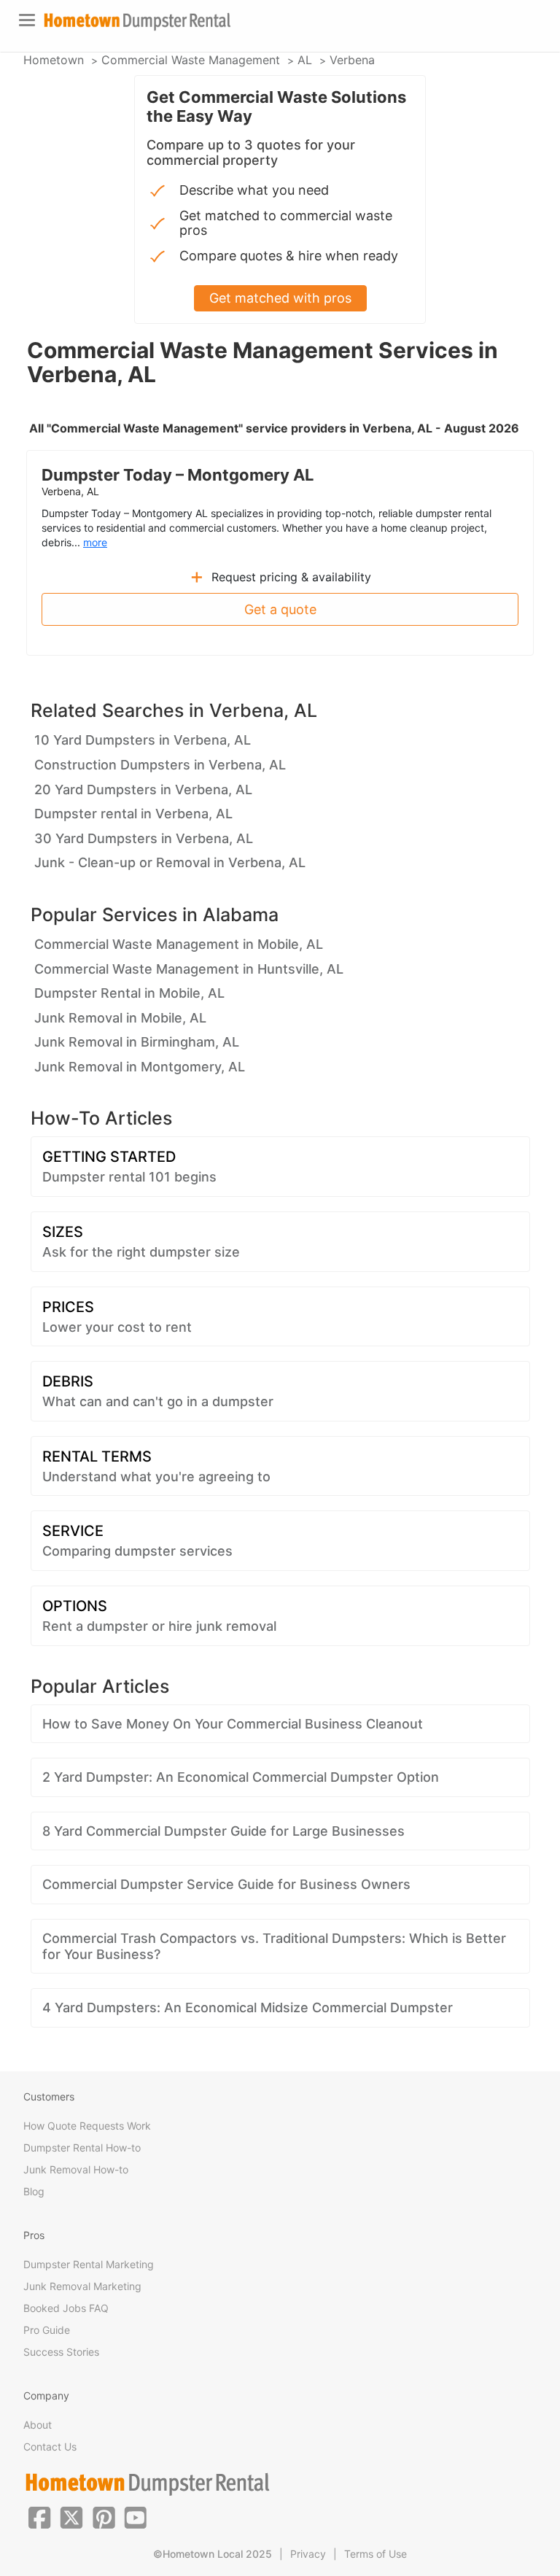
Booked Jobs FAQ (66, 2308)
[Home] (137, 22)
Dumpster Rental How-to (82, 2148)
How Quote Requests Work (87, 2126)
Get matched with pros (280, 298)
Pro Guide (47, 2330)
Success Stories (61, 2352)
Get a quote (280, 609)
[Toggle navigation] (27, 20)
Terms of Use (376, 2554)
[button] (39, 2516)
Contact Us (50, 2447)
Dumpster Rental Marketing (89, 2264)
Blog (34, 2191)
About (38, 2425)
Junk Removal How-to (76, 2169)
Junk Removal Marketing (82, 2286)
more (95, 542)
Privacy (308, 2554)
